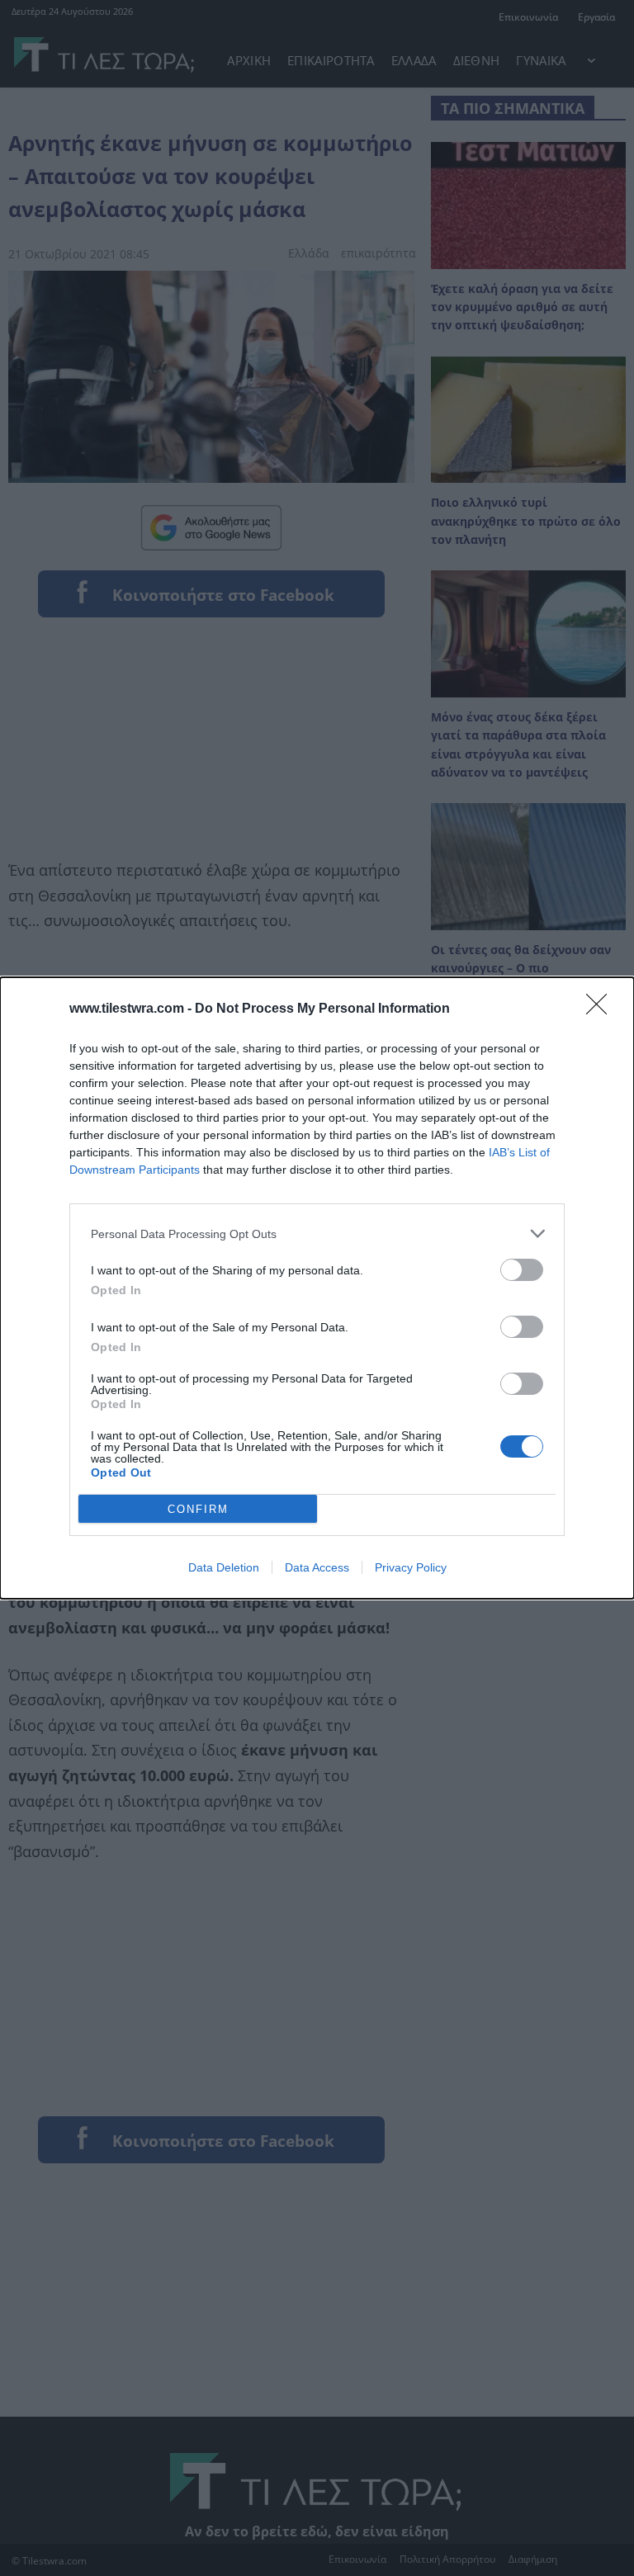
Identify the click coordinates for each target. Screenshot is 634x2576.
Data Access (317, 1567)
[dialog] (317, 1288)
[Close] (602, 1009)
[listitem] (317, 1234)
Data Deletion (224, 1567)
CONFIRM (198, 1509)
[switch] (522, 1270)
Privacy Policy (411, 1567)
